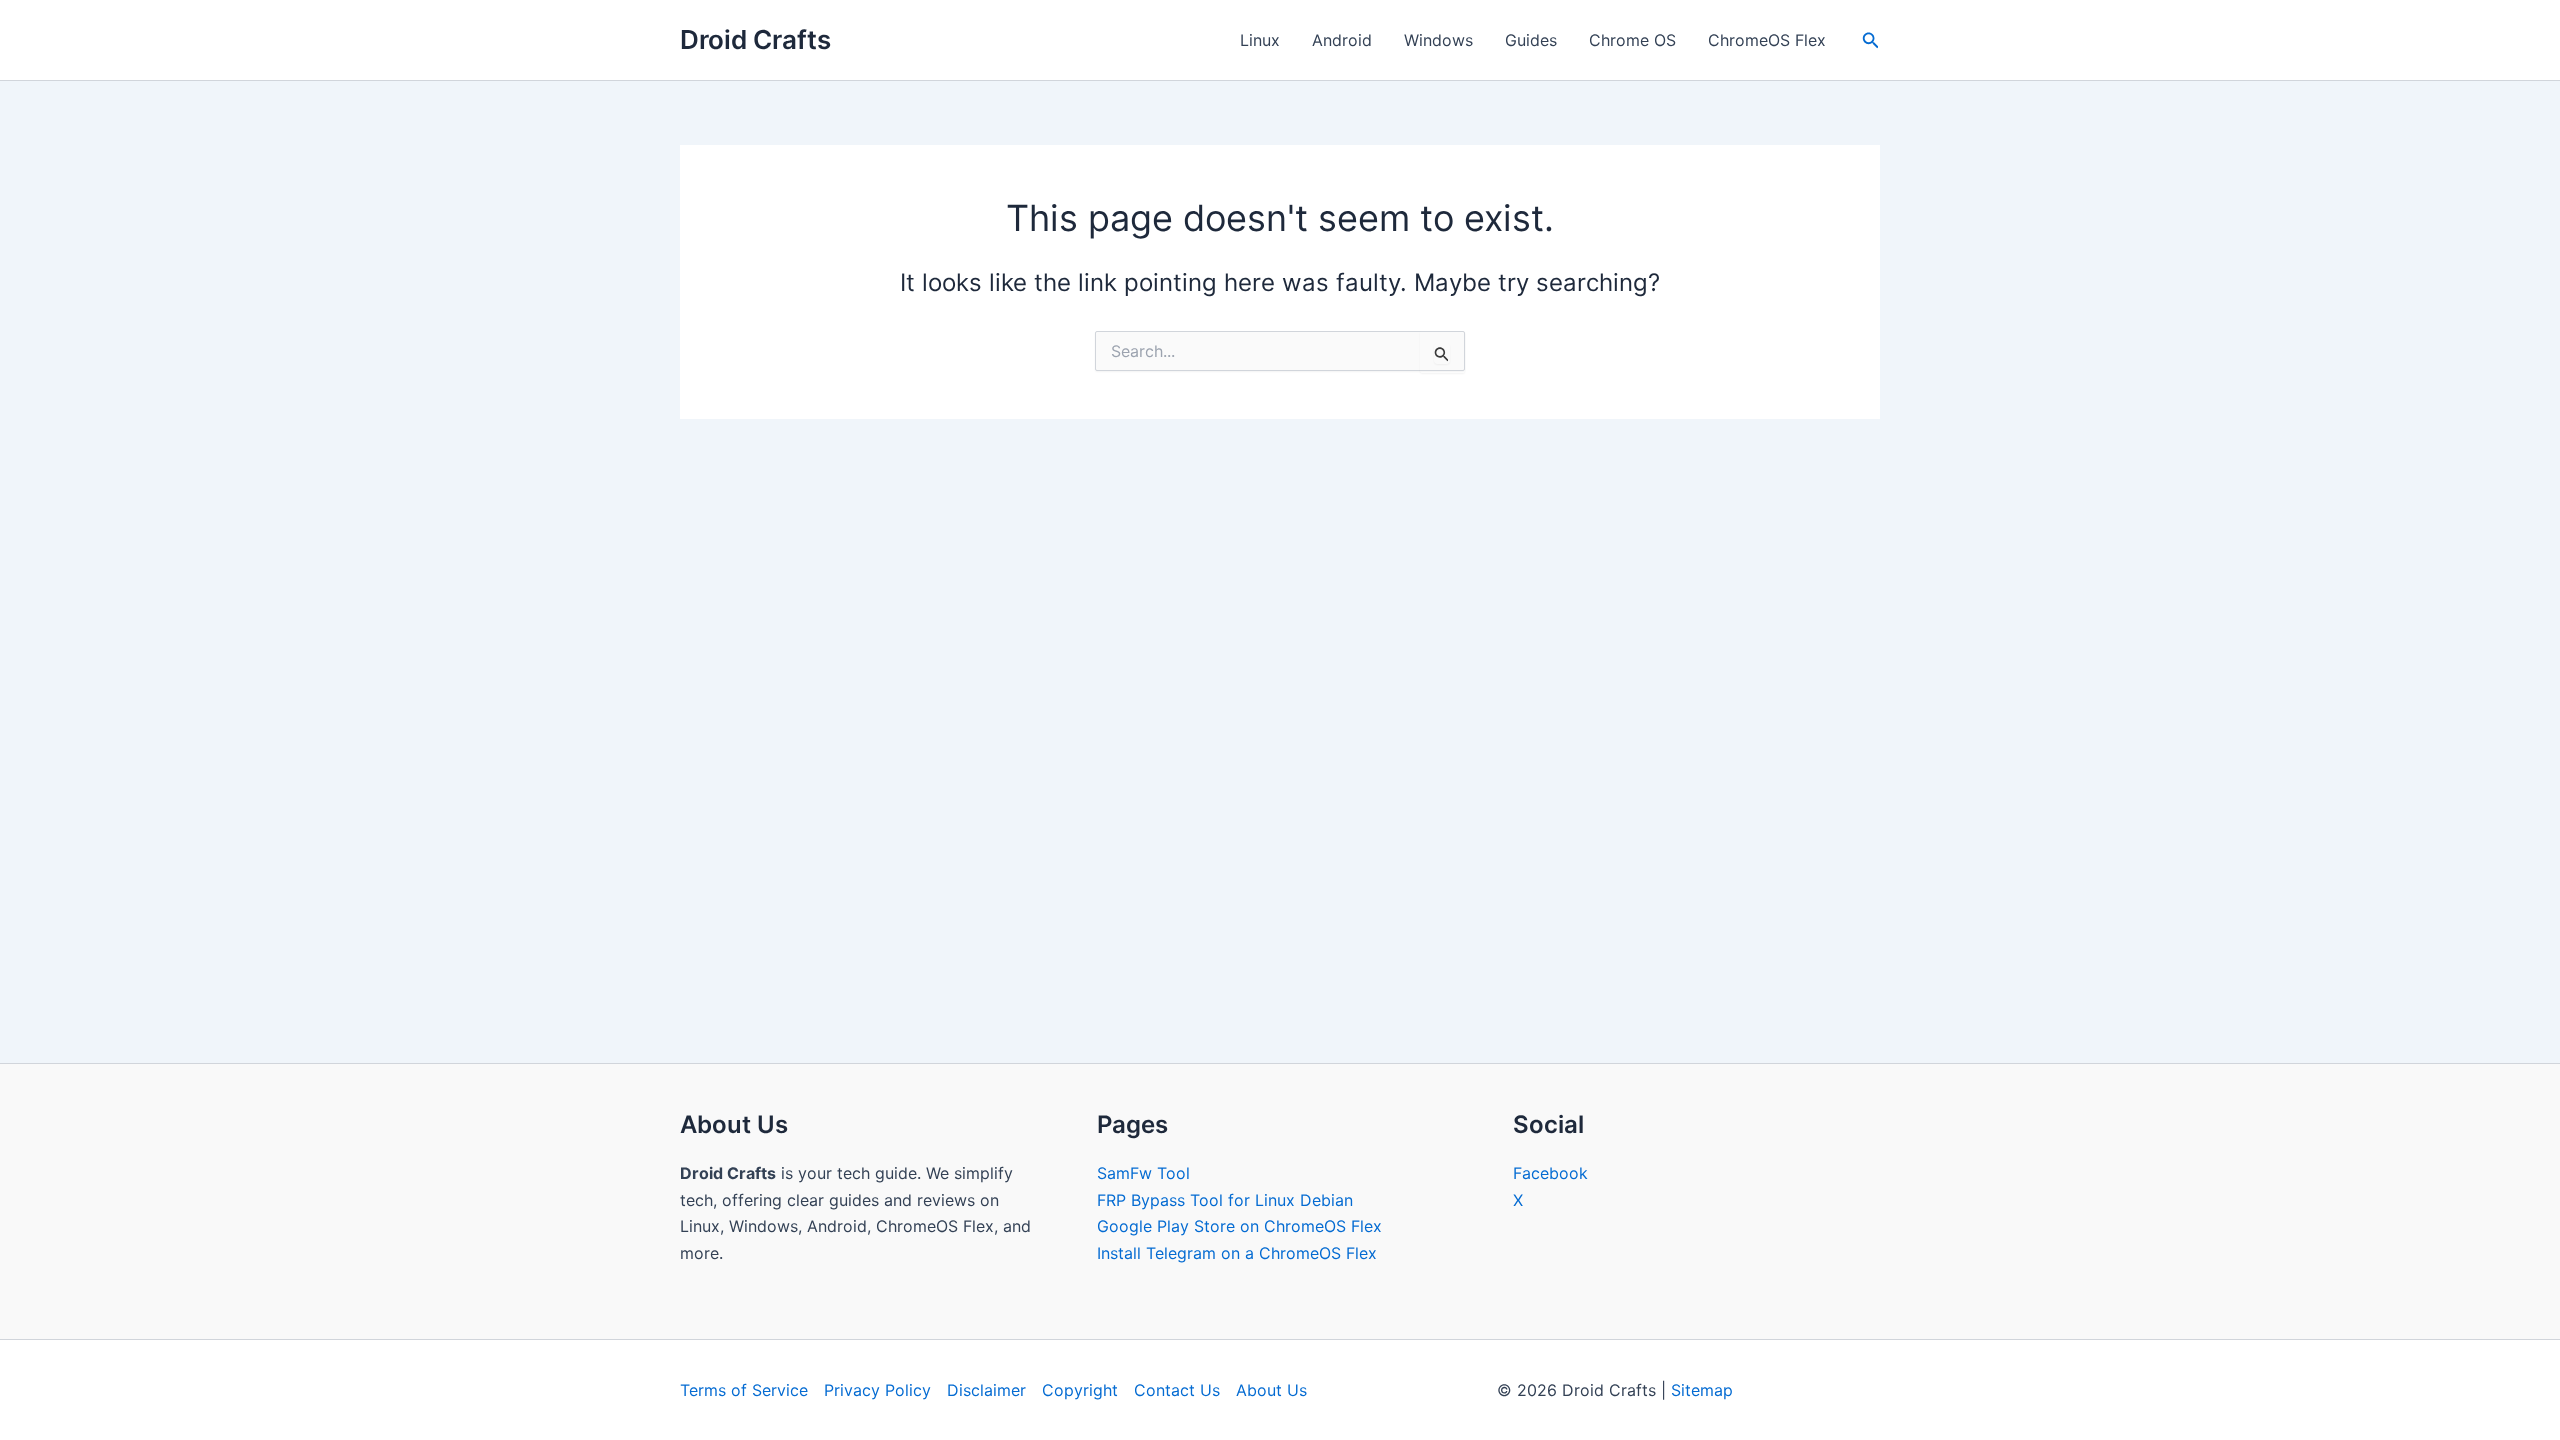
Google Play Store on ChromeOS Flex (1239, 1226)
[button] (1871, 40)
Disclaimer (986, 1390)
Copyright (1080, 1390)
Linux (1260, 40)
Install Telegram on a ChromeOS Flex (1237, 1253)
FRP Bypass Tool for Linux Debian (1225, 1200)
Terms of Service (744, 1390)
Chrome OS (1632, 40)
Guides (1531, 40)
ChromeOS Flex (1767, 40)
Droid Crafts (755, 39)
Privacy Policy (877, 1390)
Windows (1438, 40)
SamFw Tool (1143, 1173)
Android (1342, 40)
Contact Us (1177, 1390)
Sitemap (1702, 1390)
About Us (1271, 1390)
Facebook (1550, 1173)
